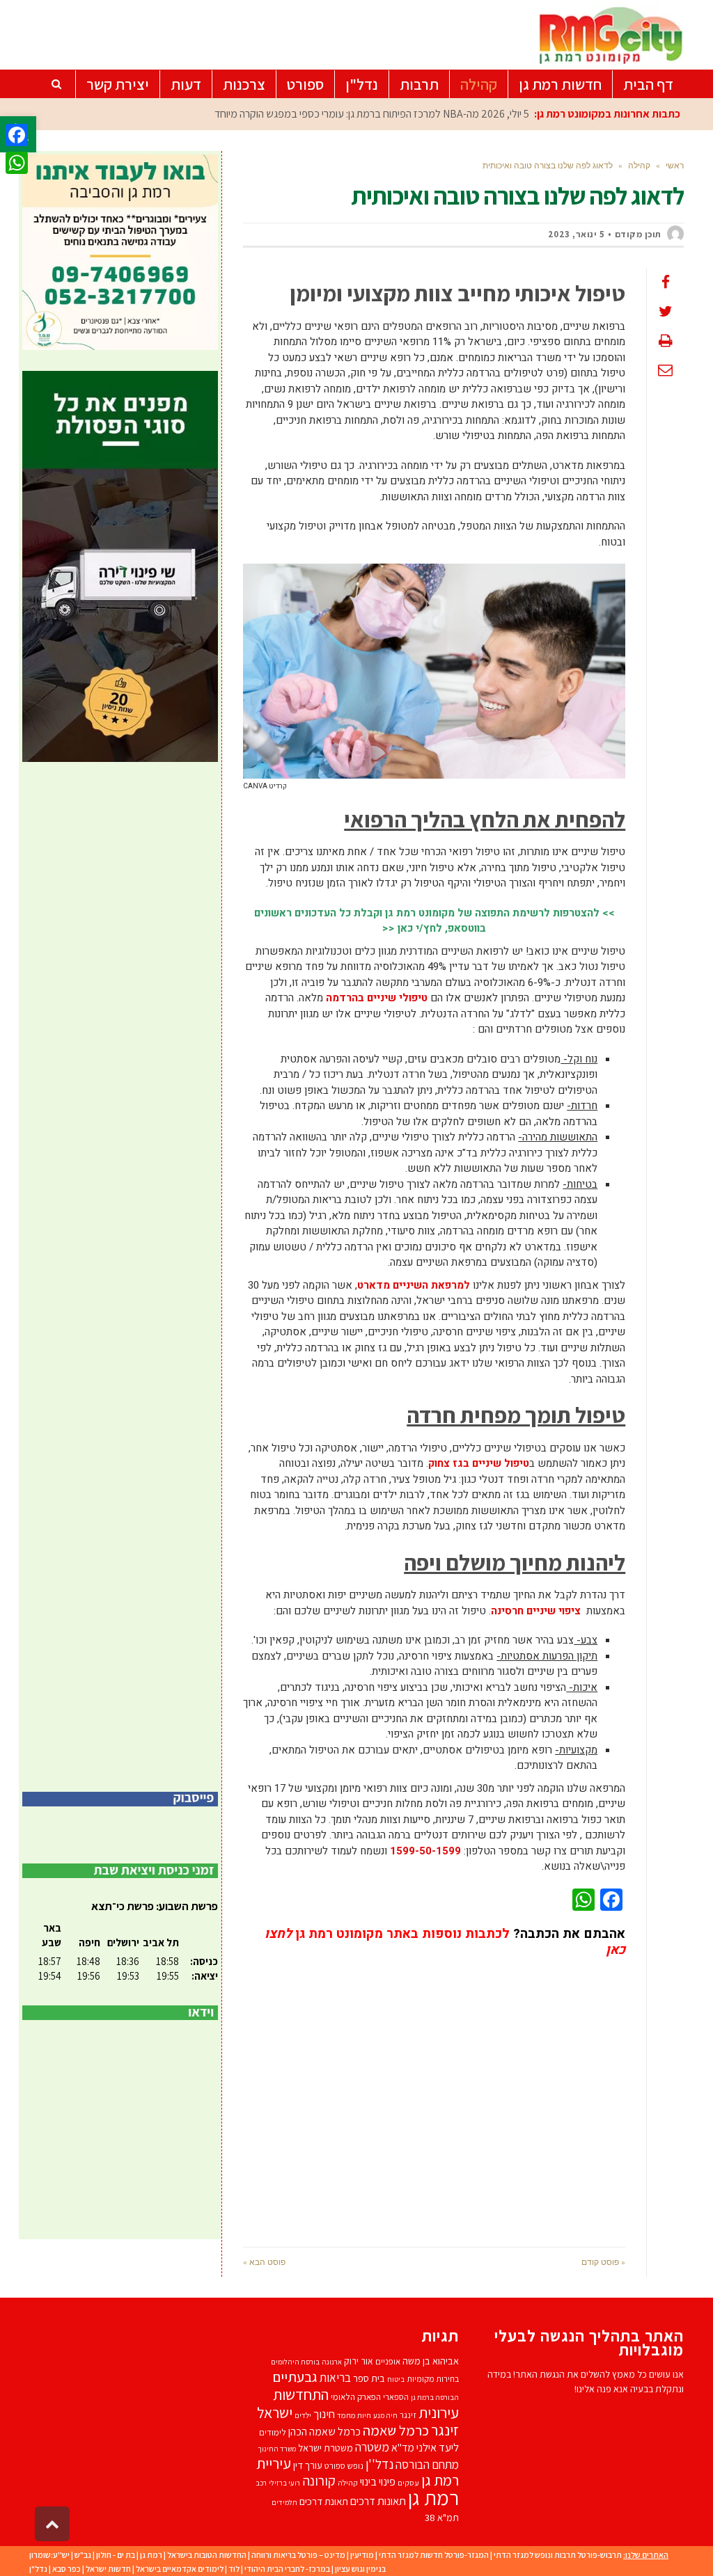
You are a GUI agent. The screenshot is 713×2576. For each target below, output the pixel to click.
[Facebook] (17, 135)
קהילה (348, 2482)
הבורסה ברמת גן (435, 2397)
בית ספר (369, 2378)
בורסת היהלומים (295, 2362)
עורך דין (308, 2465)
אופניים (388, 2361)
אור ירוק (359, 2361)
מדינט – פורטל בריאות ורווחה (298, 2555)
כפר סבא (66, 2569)
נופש (355, 2466)
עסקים (408, 2482)
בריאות (335, 2378)
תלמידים (284, 2502)
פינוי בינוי (378, 2481)
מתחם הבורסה (427, 2465)
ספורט (335, 2466)
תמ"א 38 (442, 2517)
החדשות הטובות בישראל (207, 2555)
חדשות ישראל (108, 2569)
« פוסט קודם (603, 2262)
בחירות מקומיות (433, 2379)
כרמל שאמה (396, 2430)
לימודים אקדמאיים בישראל (180, 2569)
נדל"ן (38, 2569)
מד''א (403, 2448)
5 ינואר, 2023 (577, 234)
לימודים (273, 2432)
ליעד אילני (438, 2447)
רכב (261, 2483)
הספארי (396, 2397)
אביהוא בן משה (431, 2361)
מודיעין (362, 2555)
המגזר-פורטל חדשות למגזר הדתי (434, 2555)
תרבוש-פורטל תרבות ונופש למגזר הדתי (558, 2555)
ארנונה (332, 2362)
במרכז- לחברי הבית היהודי (287, 2569)
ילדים (303, 2415)
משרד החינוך (277, 2449)
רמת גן (433, 2497)
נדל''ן (379, 2464)
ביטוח (396, 2379)
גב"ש (83, 2555)
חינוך (324, 2414)
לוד (234, 2569)
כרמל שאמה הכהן (324, 2432)
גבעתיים (295, 2377)
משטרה (372, 2447)
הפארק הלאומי (356, 2397)
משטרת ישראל (326, 2448)
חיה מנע (385, 2415)
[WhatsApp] (17, 163)
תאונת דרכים (324, 2501)
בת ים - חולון (116, 2555)
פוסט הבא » (264, 2262)
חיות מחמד (354, 2415)
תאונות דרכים (378, 2501)
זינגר (408, 2415)
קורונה (319, 2481)
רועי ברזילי (284, 2483)
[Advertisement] (434, 2092)
